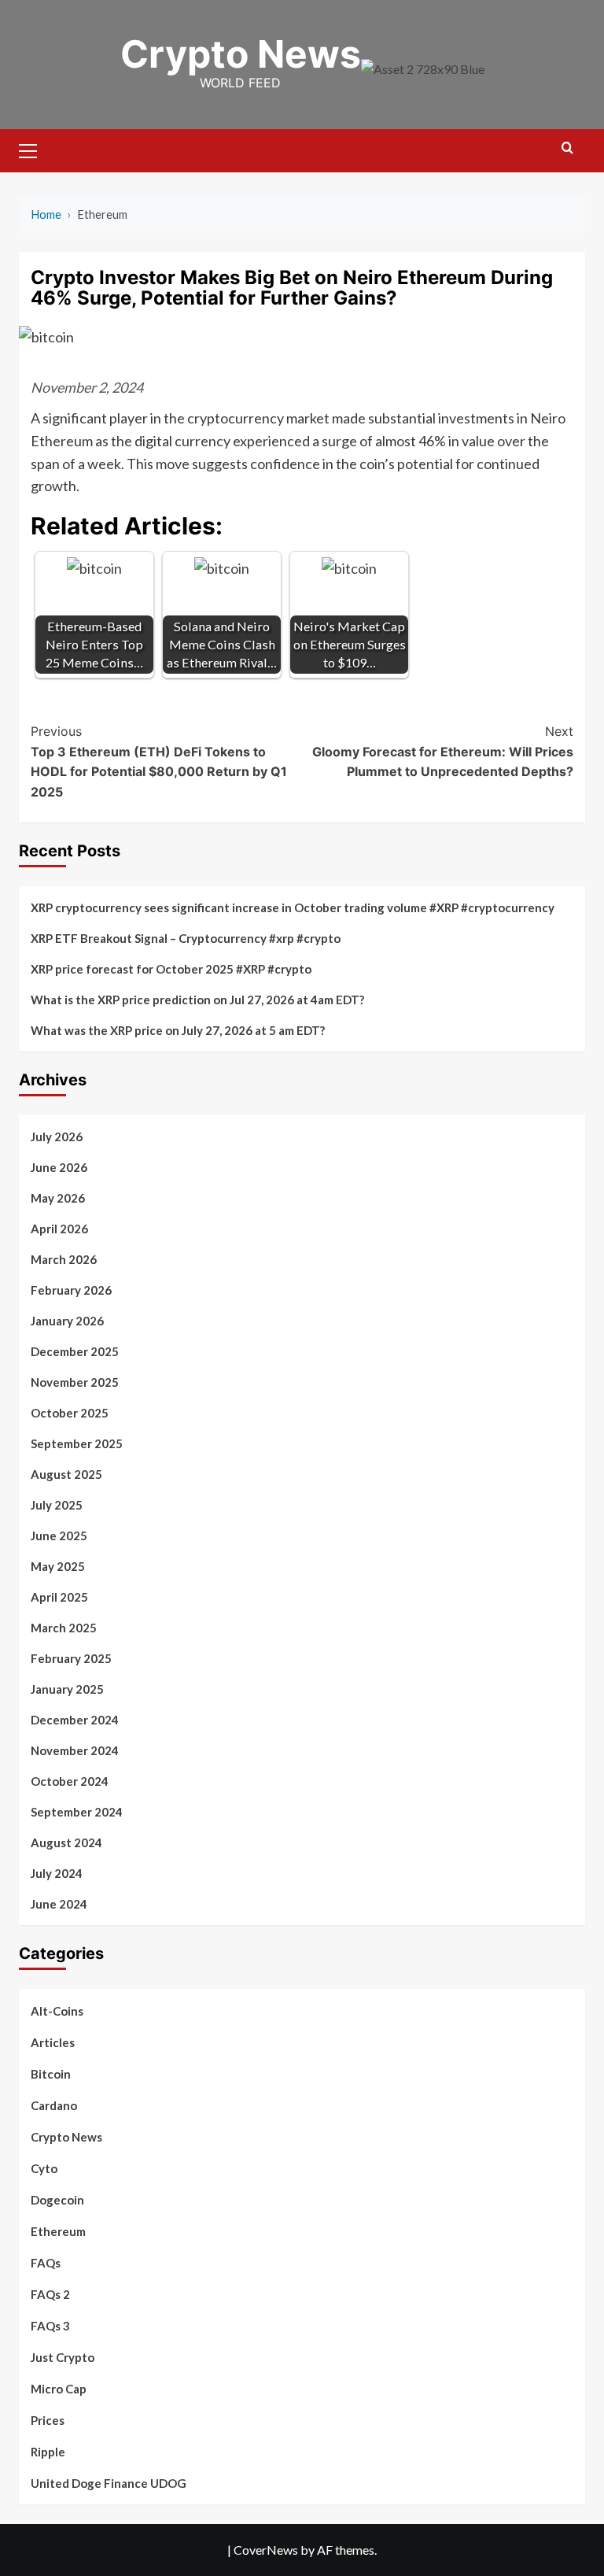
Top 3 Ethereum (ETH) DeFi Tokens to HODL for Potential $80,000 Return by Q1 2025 (159, 761)
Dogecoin (57, 2200)
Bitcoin (51, 2074)
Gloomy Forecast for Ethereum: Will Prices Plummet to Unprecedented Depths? (443, 751)
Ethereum (58, 2231)
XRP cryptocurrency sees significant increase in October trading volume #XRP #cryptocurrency (293, 907)
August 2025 (66, 1474)
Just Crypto (63, 2357)
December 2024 (75, 1720)
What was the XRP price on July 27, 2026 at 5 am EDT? (178, 1030)
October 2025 (70, 1413)
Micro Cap (59, 2389)
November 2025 (75, 1382)
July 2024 (57, 1873)
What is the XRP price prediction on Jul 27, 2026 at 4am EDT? (197, 1000)
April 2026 (59, 1229)
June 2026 (59, 1167)
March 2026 (64, 1259)
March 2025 (64, 1628)
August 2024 (66, 1842)
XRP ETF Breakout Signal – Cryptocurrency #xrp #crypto (186, 938)
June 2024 (59, 1904)
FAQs (46, 2263)
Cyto (44, 2168)
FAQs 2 (50, 2294)
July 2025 (57, 1505)
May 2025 (58, 1566)
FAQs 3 (50, 2326)
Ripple (48, 2452)
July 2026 (57, 1136)
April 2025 (59, 1597)
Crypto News (241, 54)
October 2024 (70, 1781)
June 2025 (59, 1536)
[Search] (567, 148)
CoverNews (266, 2550)
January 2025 (67, 1689)
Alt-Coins (57, 2011)
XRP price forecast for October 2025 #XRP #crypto (171, 969)
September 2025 (77, 1443)
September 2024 (77, 1812)
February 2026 (71, 1290)
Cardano (54, 2105)
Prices (48, 2420)
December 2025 (75, 1351)
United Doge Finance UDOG (109, 2483)
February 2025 (71, 1658)
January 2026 (67, 1321)
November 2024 (75, 1750)
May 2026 (58, 1198)
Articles (53, 2042)
